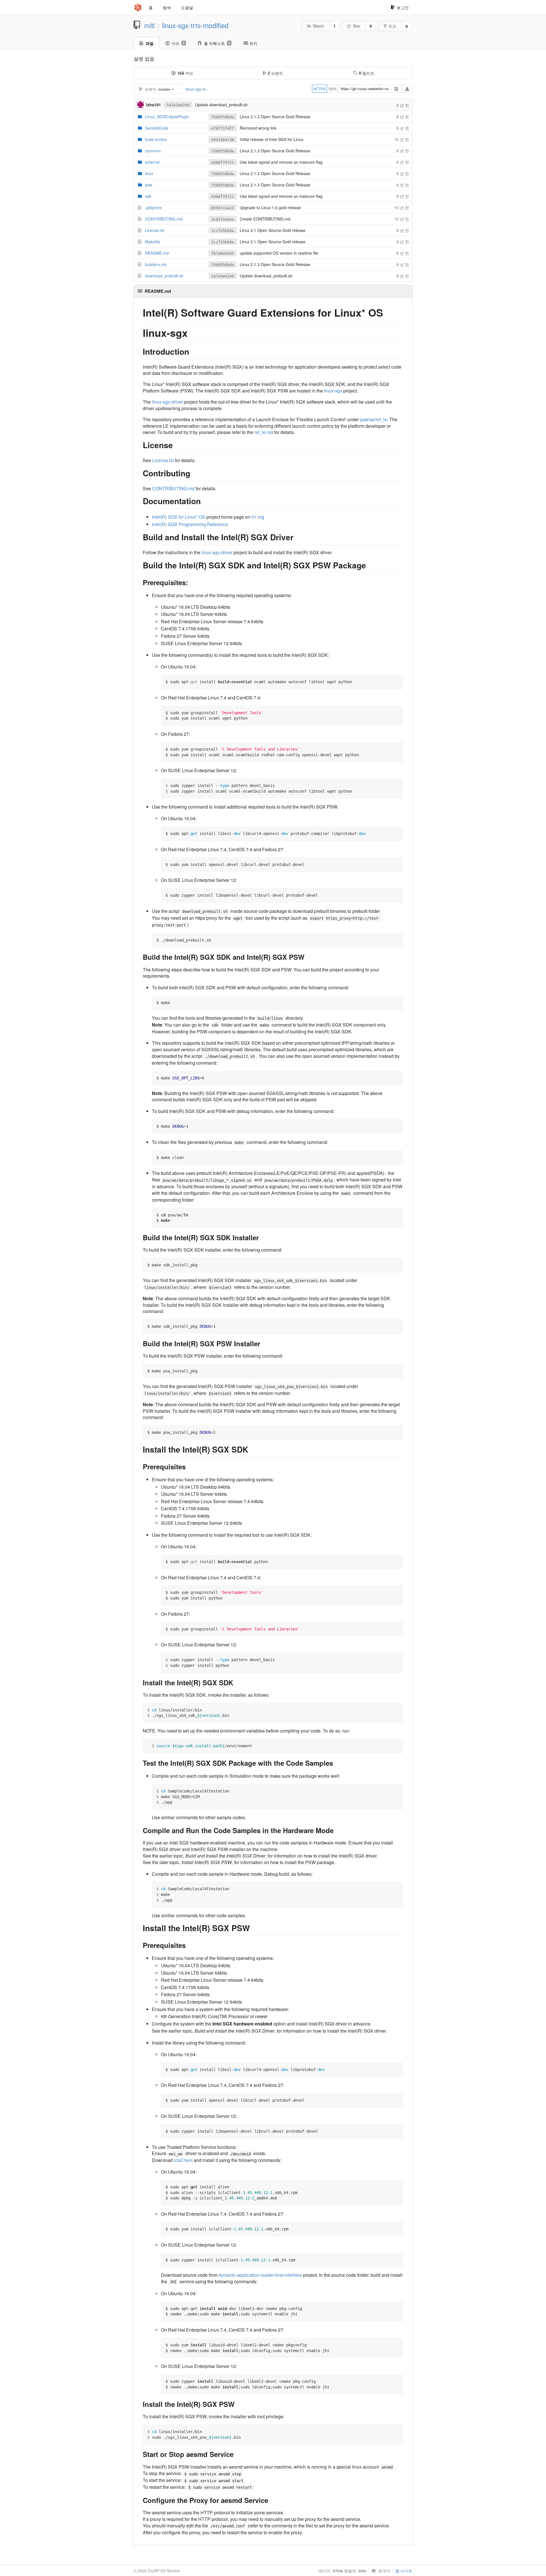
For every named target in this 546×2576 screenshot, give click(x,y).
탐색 (167, 7)
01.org (258, 517)
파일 (150, 43)
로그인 (403, 7)
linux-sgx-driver (167, 402)
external (152, 162)
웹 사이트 (404, 2571)
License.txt (155, 230)
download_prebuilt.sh (164, 276)
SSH (332, 89)
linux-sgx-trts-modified (195, 25)
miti (149, 25)
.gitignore (153, 207)
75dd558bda (223, 117)
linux (149, 173)
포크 (392, 26)
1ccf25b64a (223, 231)
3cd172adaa (223, 219)
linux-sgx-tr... (197, 89)
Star (357, 26)
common (153, 151)
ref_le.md (264, 432)
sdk (148, 196)
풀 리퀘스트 (217, 43)
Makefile (153, 242)
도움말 (187, 7)
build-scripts (156, 139)
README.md (157, 253)
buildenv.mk (156, 264)
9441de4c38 (223, 140)
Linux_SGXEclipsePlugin (167, 117)
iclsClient (183, 2160)
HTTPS (319, 89)
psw (149, 185)
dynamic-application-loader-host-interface (260, 2275)
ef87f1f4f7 (223, 128)
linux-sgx (333, 391)
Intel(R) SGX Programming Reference (190, 524)
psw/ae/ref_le (374, 419)
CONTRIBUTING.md (164, 219)
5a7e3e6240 (178, 105)
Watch (318, 26)
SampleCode (157, 128)
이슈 (178, 43)
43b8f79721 (223, 162)
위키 (253, 43)
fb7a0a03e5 (223, 253)
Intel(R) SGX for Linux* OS (179, 517)
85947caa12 (223, 208)
